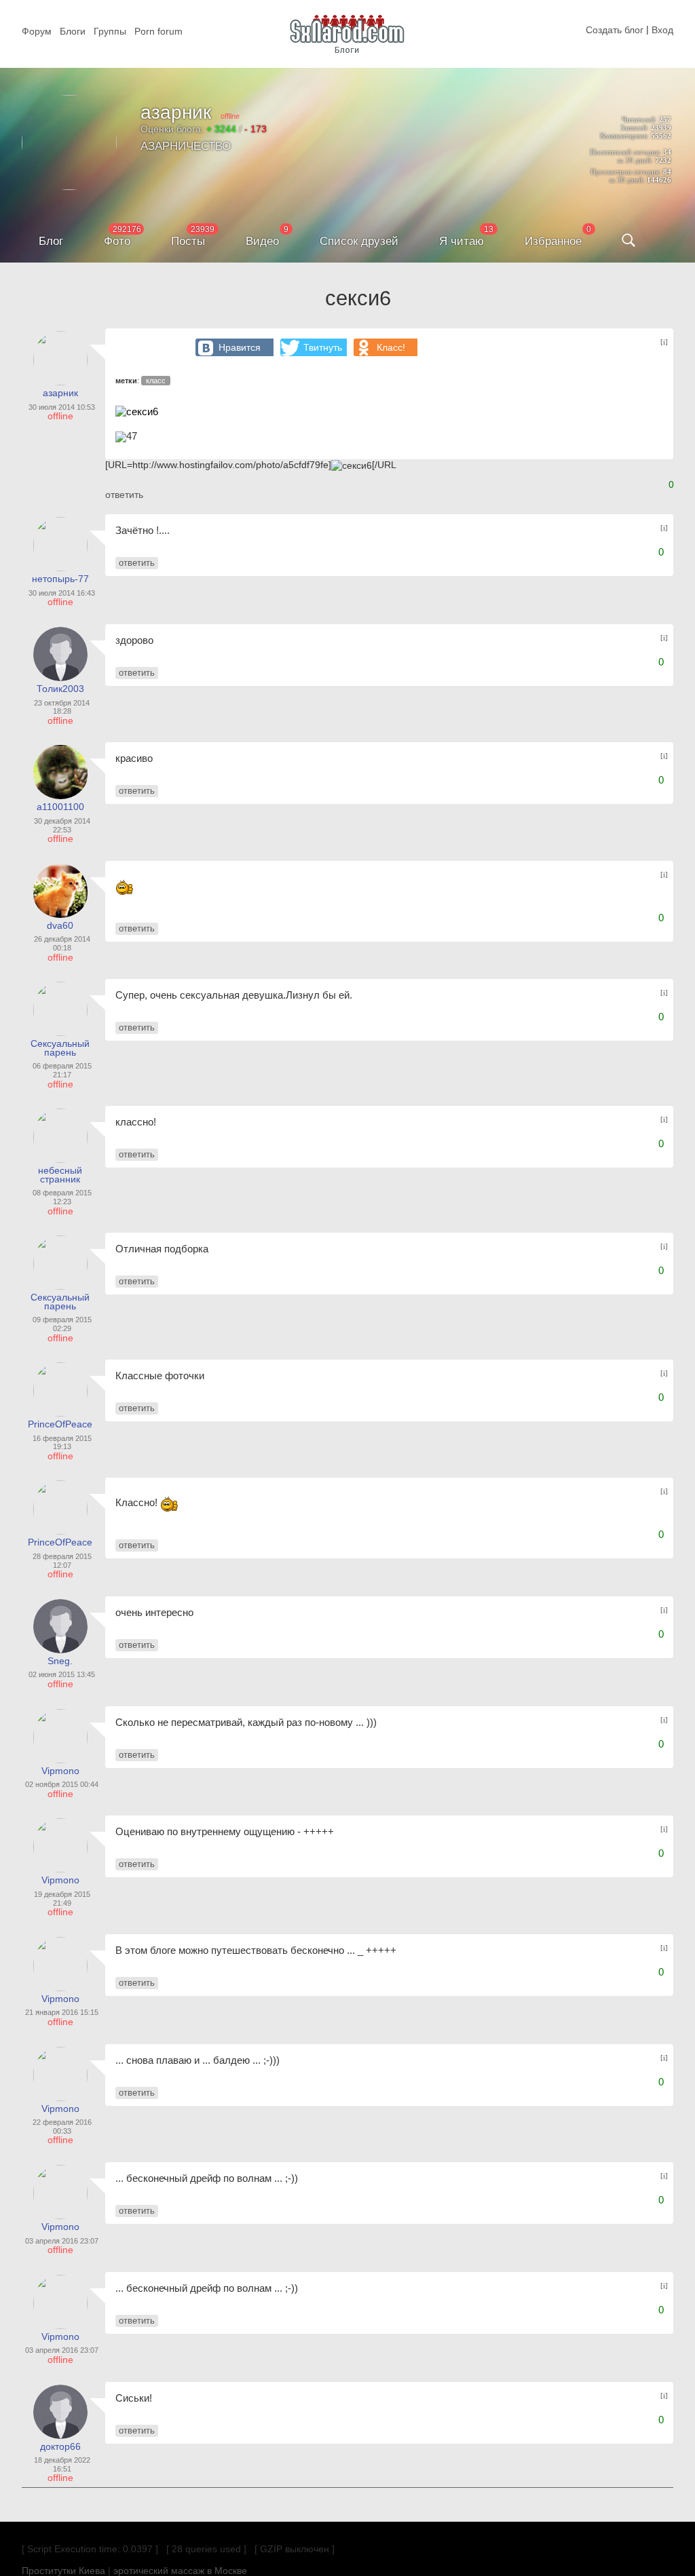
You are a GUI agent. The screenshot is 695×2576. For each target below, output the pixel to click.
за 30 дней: (635, 160)
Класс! (391, 347)
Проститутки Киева (63, 2571)
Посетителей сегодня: (625, 152)
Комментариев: (624, 136)
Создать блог (615, 30)
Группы (110, 31)
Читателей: (639, 119)
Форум (37, 31)
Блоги (73, 31)
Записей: (635, 128)
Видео (262, 241)
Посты (188, 241)
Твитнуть (323, 347)
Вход (662, 30)
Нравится (240, 347)
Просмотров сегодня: (626, 172)
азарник (176, 112)
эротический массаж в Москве (180, 2571)
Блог (51, 241)
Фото (117, 241)
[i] (664, 342)
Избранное (553, 241)
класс (156, 381)
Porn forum (158, 31)
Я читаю (462, 241)
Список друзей (359, 241)
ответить (124, 495)
